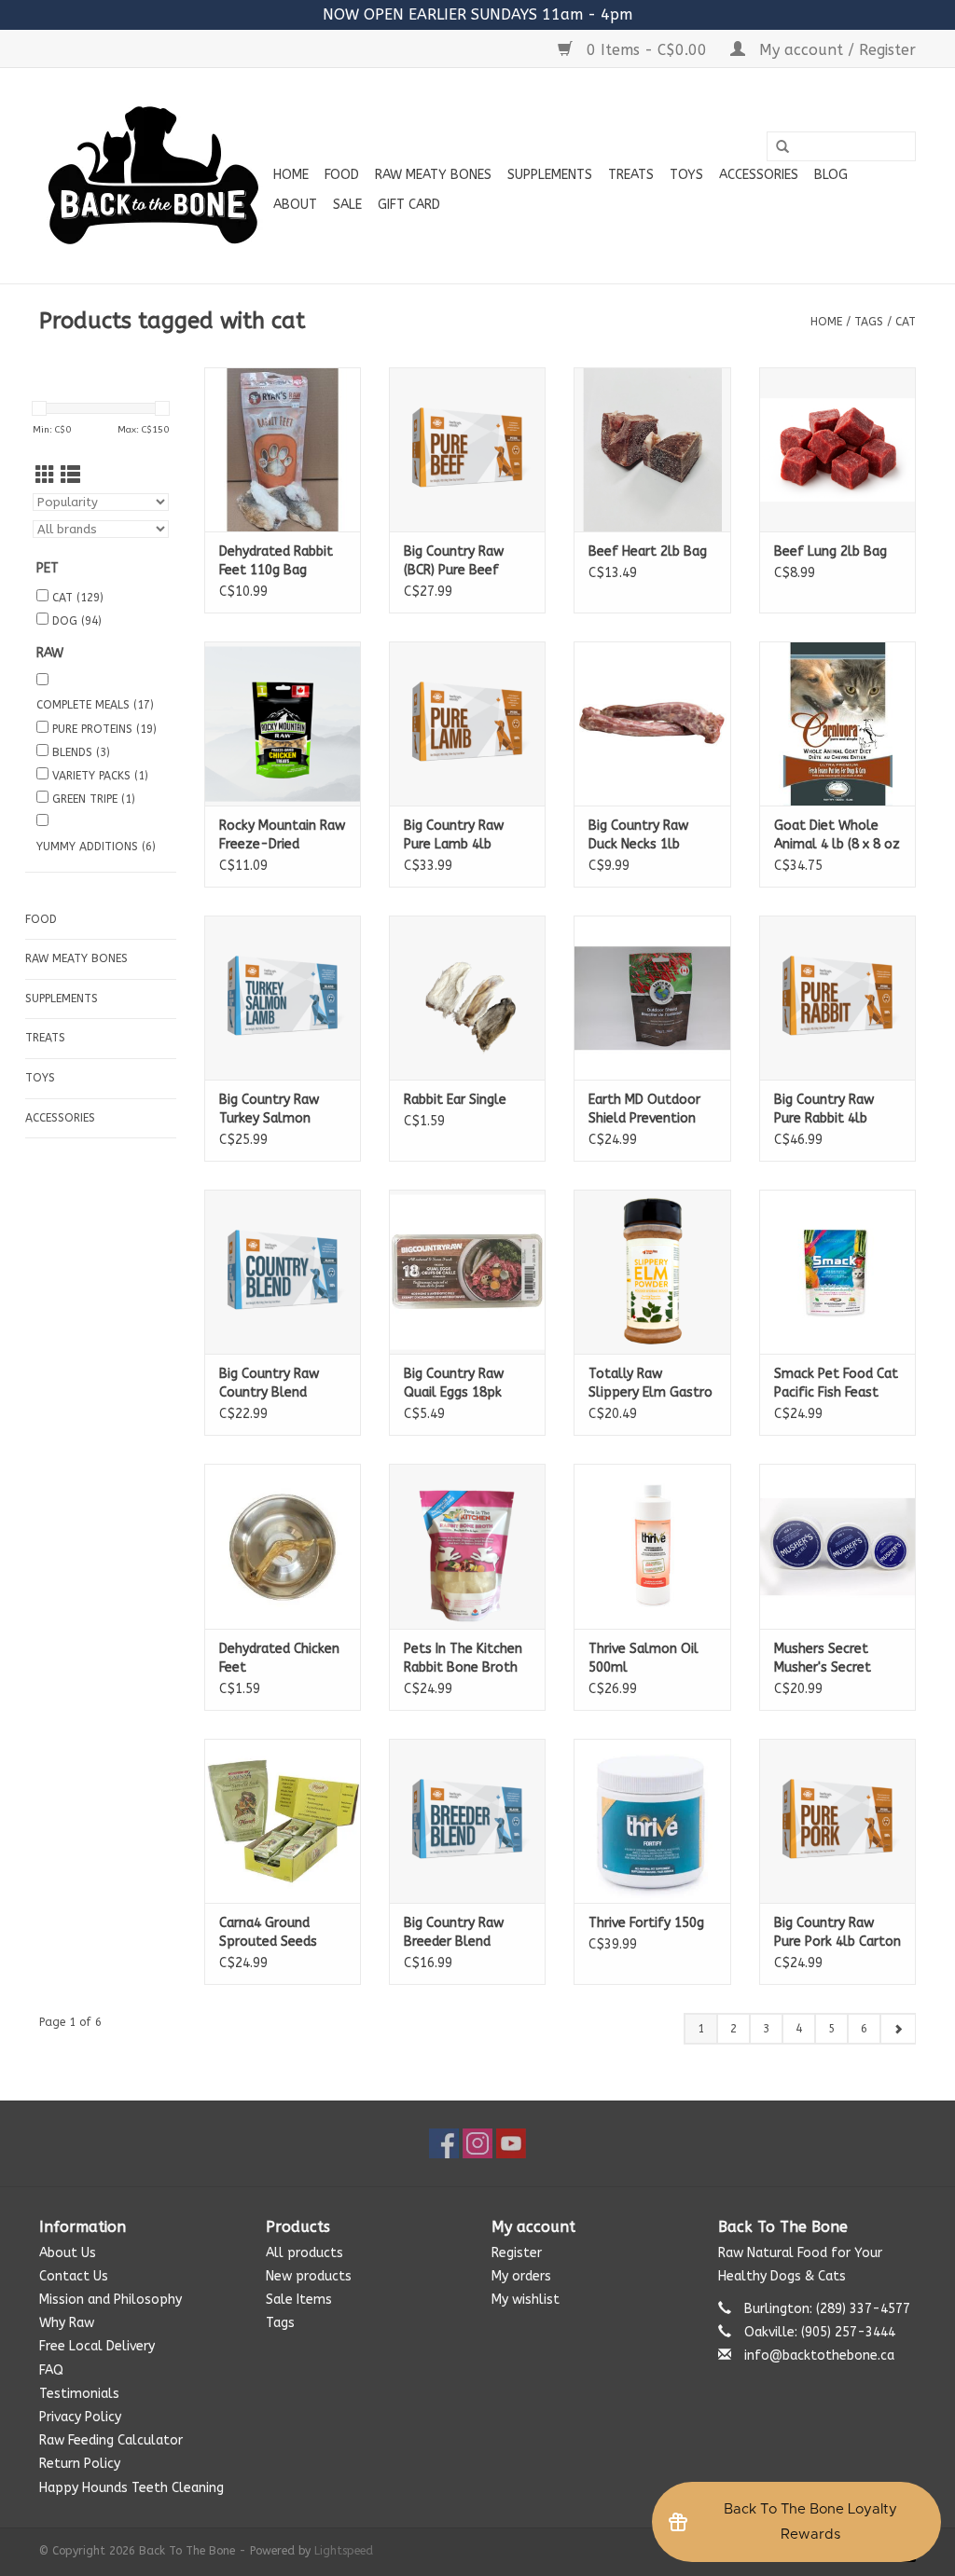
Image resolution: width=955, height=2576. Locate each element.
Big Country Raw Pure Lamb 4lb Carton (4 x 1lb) (454, 836)
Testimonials (79, 2394)
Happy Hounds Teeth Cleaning (131, 2488)
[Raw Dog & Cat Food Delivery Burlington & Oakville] (153, 176)
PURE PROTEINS (104, 729)
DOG (77, 621)
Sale (347, 205)
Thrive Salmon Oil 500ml (644, 1658)
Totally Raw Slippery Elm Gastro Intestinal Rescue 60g (651, 1384)
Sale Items (299, 2300)
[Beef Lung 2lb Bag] (837, 449)
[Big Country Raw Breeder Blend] (467, 1821)
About (295, 205)
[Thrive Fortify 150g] (652, 1821)
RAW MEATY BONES (433, 175)
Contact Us (74, 2276)
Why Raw (67, 2323)
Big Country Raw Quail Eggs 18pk (454, 1383)
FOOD (342, 175)
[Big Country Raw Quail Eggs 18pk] (467, 1272)
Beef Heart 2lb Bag (648, 551)
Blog (831, 175)
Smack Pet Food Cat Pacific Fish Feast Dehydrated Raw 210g (836, 1384)
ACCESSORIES (759, 175)
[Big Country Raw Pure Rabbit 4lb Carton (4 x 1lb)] (837, 998)
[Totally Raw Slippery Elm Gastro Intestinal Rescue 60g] (652, 1272)
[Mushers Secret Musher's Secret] (837, 1546)
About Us (68, 2253)
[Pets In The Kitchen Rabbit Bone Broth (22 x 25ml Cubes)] (467, 1546)
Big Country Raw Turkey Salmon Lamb (269, 1110)
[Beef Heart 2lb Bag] (652, 449)
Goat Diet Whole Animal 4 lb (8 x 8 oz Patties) (837, 836)
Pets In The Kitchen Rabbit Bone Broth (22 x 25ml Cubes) (463, 1659)
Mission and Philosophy (111, 2300)
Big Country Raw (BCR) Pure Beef (454, 561)
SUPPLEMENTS (550, 175)
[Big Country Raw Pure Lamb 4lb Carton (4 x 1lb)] (467, 723)
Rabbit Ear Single (455, 1100)
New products (309, 2276)
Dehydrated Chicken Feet (279, 1658)
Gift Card (409, 205)
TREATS (631, 175)
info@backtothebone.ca (819, 2356)
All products (304, 2253)
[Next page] (898, 2029)
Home (291, 175)
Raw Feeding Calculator (111, 2440)
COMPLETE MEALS (95, 705)
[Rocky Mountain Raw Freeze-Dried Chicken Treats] (283, 723)
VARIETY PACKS (100, 776)
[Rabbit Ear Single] (467, 998)
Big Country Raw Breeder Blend (454, 1932)
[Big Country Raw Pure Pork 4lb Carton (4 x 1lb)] (837, 1821)
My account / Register (835, 50)
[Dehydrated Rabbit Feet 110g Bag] (283, 449)
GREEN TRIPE (94, 799)
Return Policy (80, 2464)
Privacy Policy (80, 2417)
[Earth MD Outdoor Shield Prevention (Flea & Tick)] (652, 998)
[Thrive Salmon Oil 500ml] (652, 1546)
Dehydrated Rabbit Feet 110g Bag (276, 561)
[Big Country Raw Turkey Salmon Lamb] (283, 998)
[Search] (782, 147)
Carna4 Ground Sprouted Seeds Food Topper (268, 1933)
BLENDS (81, 752)
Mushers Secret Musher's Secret (823, 1658)
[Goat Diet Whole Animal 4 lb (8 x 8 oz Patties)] (837, 723)
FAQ (51, 2370)
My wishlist (526, 2300)
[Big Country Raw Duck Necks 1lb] (652, 723)
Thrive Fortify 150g (646, 1923)
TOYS (686, 175)
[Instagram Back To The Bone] (477, 2143)
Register (517, 2253)
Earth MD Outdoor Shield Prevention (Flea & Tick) (644, 1110)
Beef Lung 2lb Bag (830, 551)
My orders (521, 2276)
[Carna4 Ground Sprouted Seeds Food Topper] (283, 1821)
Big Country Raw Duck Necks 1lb (638, 835)
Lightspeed (344, 2551)
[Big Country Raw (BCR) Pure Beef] (467, 449)
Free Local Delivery (97, 2346)
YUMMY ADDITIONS (96, 847)
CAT (78, 598)
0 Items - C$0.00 (647, 50)
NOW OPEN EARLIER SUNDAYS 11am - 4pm (477, 14)
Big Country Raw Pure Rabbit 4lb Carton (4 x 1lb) (824, 1110)
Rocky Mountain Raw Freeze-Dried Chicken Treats (282, 836)
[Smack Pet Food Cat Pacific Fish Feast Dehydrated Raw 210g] (837, 1272)
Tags (869, 322)
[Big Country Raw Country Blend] (283, 1272)
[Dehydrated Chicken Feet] (283, 1546)
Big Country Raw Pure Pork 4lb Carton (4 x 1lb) (837, 1933)
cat (906, 322)
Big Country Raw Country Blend (269, 1383)
